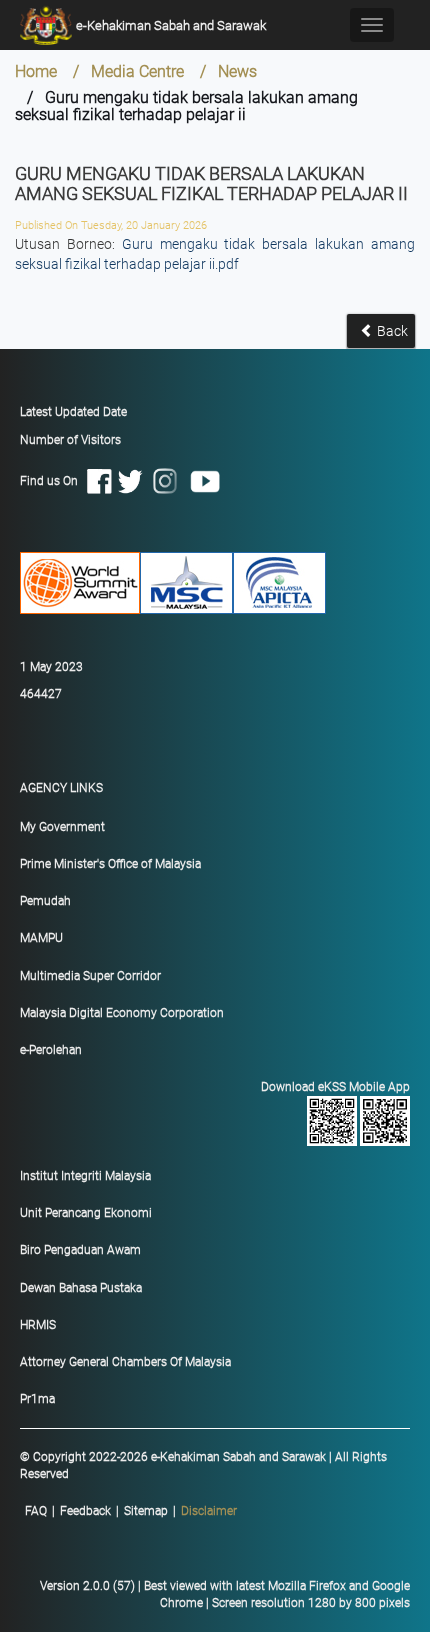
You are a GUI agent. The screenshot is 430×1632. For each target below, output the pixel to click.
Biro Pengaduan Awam (80, 1250)
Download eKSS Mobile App (335, 1087)
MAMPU (41, 938)
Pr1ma (37, 1399)
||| (131, 1511)
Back (391, 331)
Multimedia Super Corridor (90, 976)
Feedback (85, 1511)
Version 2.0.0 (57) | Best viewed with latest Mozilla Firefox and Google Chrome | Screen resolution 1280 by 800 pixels (225, 1594)
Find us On (53, 480)
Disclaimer (209, 1511)
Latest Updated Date (73, 412)
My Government (62, 827)
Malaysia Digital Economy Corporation (122, 1013)
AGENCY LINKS (61, 788)
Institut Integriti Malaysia (85, 1176)
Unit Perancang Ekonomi (86, 1213)
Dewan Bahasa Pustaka (81, 1288)
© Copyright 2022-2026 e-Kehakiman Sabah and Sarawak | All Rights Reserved (203, 1465)
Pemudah (45, 901)
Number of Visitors (70, 440)
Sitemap (146, 1511)
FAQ (36, 1511)
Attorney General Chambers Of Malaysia (125, 1362)
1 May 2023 (51, 667)
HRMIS (38, 1325)
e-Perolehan (51, 1050)
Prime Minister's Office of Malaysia (110, 864)
